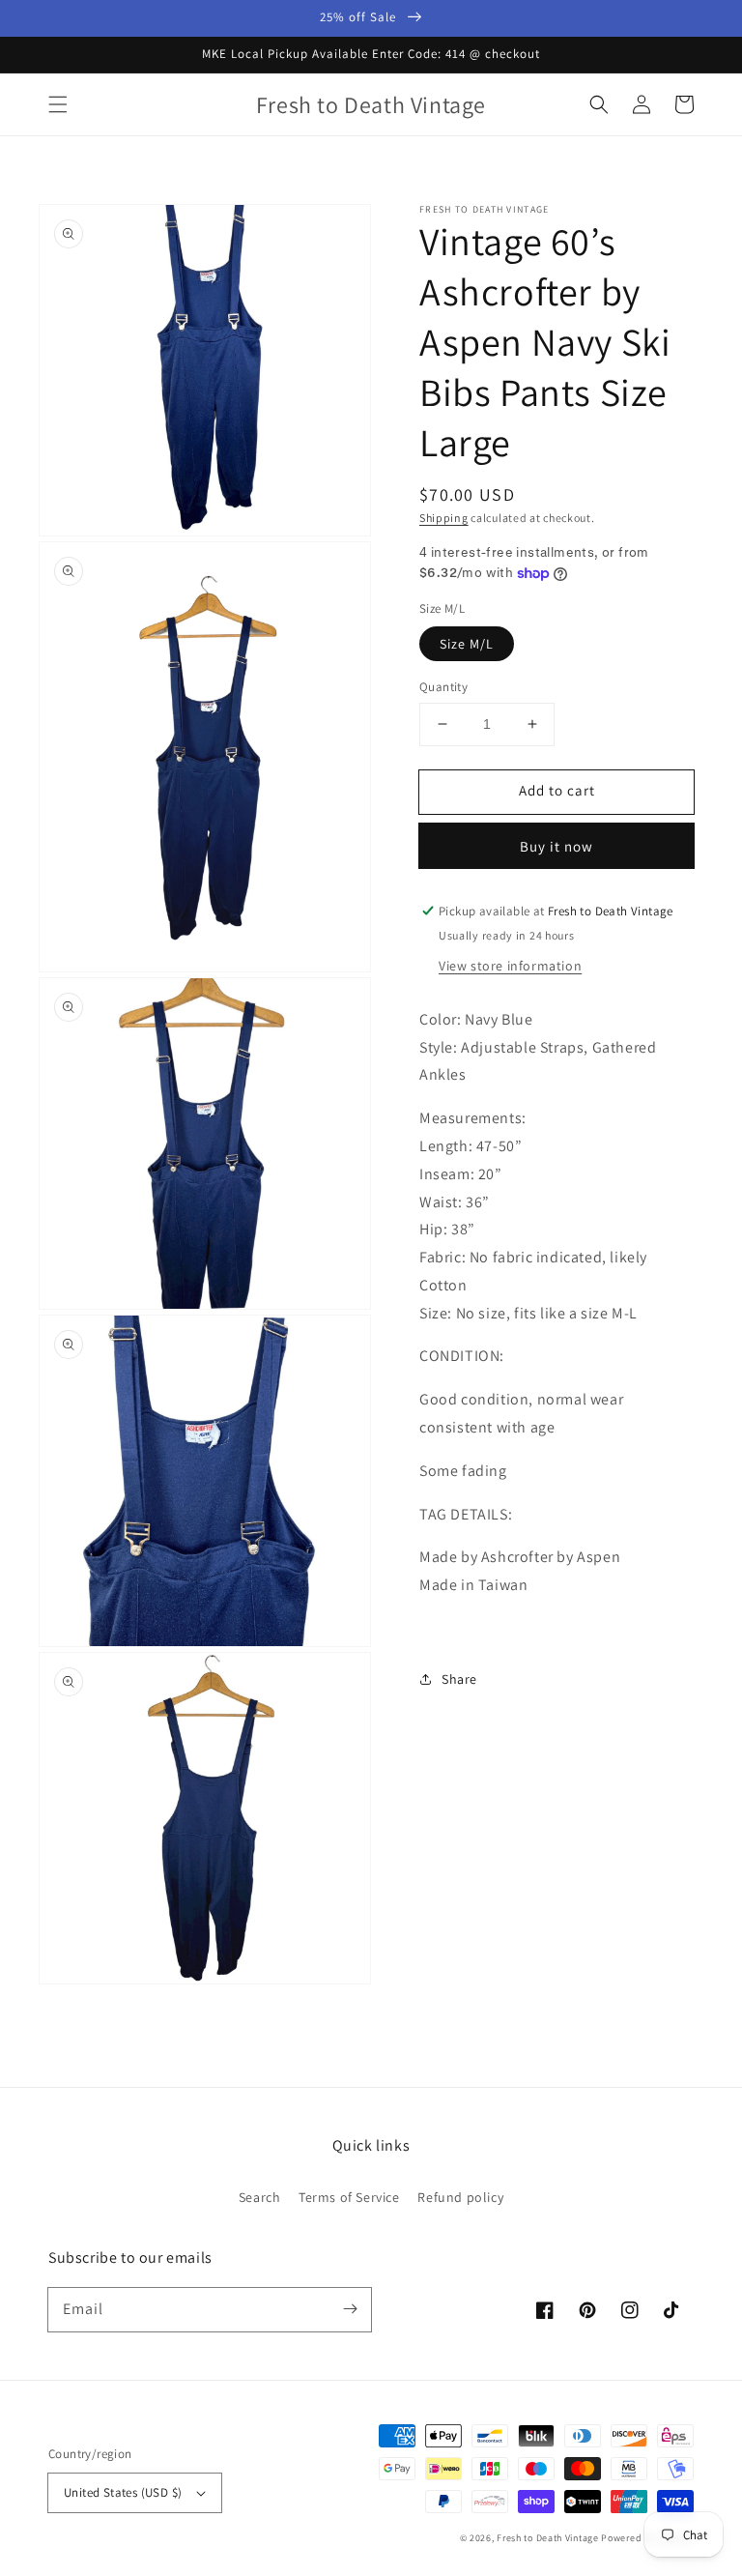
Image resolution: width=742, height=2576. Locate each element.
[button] (58, 104)
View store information (510, 966)
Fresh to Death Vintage (549, 2538)
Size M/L (467, 644)
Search (260, 2197)
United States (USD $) (123, 2492)
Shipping (444, 518)
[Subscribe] (350, 2309)
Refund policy (460, 2197)
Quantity (443, 687)
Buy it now (556, 846)
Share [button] (459, 1679)
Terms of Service (349, 2197)
